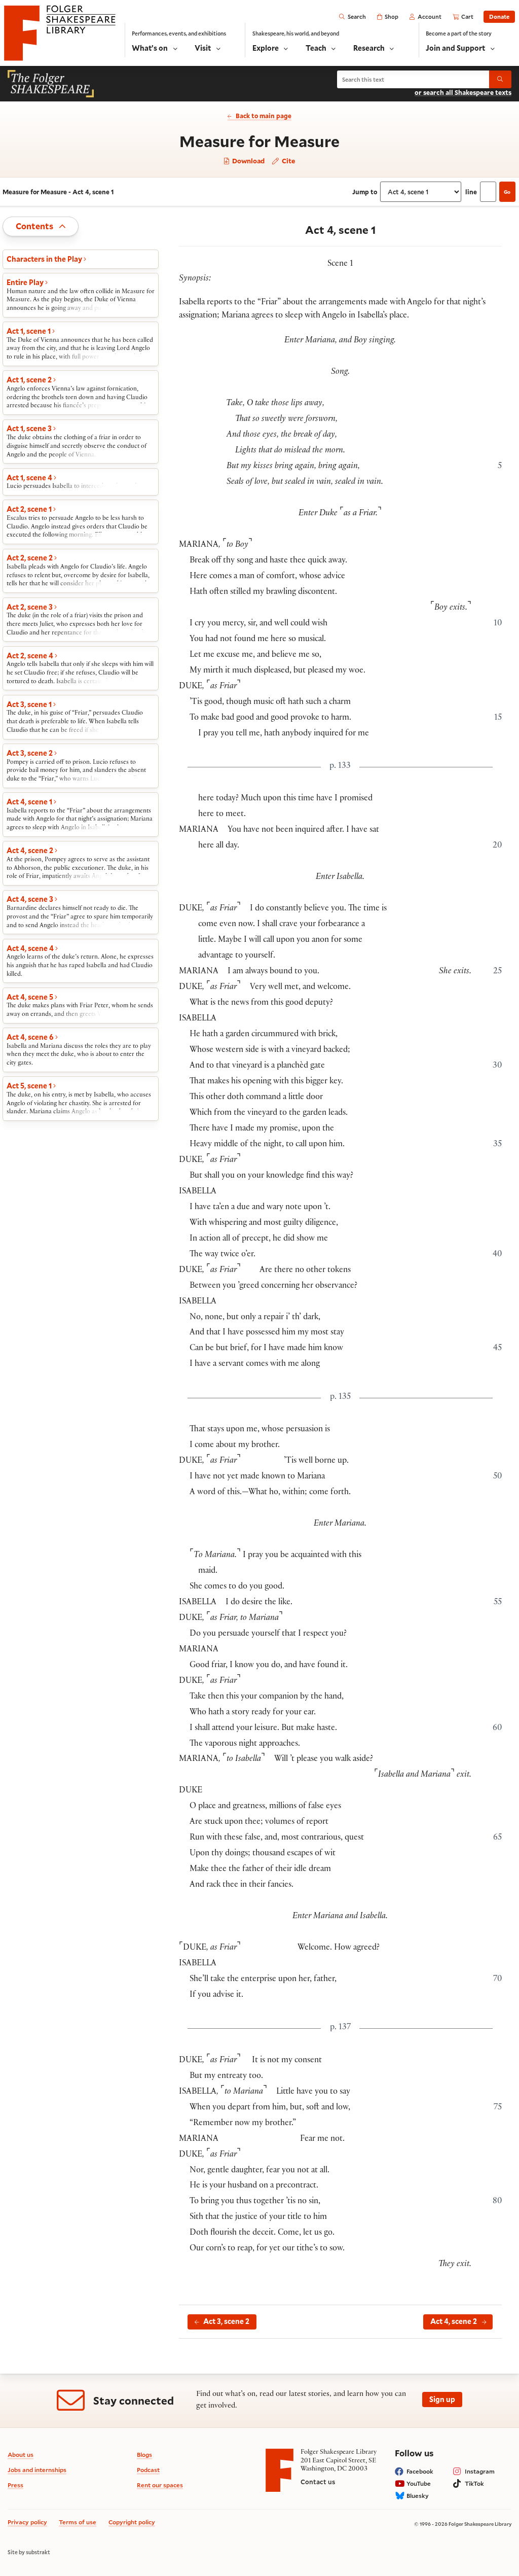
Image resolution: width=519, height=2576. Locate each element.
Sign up (442, 2399)
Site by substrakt (29, 2552)
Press (15, 2485)
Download (248, 161)
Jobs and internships (37, 2470)
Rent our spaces (160, 2485)
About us (21, 2455)
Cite (288, 161)
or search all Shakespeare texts (463, 92)
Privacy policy (27, 2522)
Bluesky (418, 2496)
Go (507, 192)
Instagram (480, 2471)
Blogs (144, 2455)
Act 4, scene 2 (454, 2321)
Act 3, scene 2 (226, 2321)
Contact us (318, 2482)
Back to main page (263, 116)
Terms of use (78, 2522)
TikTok (474, 2483)
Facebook (420, 2471)
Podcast (148, 2470)
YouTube (419, 2483)
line (471, 192)
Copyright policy (132, 2522)
